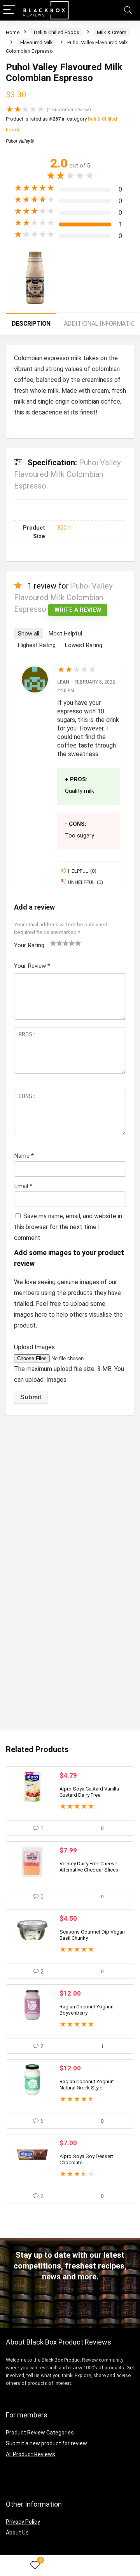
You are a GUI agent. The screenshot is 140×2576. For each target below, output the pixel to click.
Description (31, 324)
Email (23, 1186)
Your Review (32, 966)
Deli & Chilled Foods (57, 32)
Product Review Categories (40, 2433)
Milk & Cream (112, 32)
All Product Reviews (31, 2454)
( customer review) (69, 110)
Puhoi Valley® (20, 141)
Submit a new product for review (46, 2443)
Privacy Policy (23, 2522)
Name (24, 1156)
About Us (17, 2533)
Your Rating (29, 945)
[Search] (128, 10)
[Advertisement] (70, 1495)
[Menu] (9, 10)
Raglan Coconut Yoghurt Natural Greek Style (87, 2085)
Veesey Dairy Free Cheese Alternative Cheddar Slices (89, 1867)
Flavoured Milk (37, 42)
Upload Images (34, 1347)
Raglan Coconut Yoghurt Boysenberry (87, 2010)
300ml (65, 528)
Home (13, 32)
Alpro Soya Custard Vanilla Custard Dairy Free (89, 1792)
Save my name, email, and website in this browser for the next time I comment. (68, 1227)
